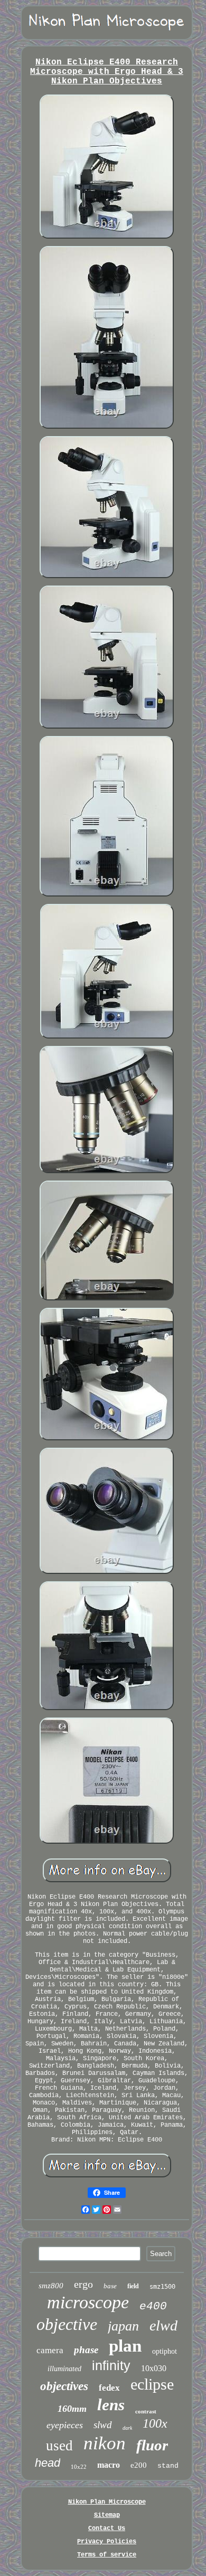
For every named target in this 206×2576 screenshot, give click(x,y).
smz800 (51, 2286)
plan (125, 2346)
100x (155, 2423)
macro (109, 2465)
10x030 (154, 2368)
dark (127, 2428)
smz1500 (162, 2287)
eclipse (152, 2384)
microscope (88, 2302)
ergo (83, 2284)
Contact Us (107, 2528)
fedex (109, 2388)
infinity (111, 2365)
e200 (139, 2465)
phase (86, 2350)
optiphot (165, 2351)
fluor (152, 2445)
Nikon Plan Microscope (107, 2502)
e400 (153, 2306)
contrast (146, 2411)
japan (123, 2326)
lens (111, 2405)
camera (50, 2350)
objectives (64, 2386)
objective (67, 2324)
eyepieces (65, 2425)
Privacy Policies (107, 2542)
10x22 (79, 2467)
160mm (72, 2409)
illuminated (64, 2369)
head (48, 2463)
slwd (103, 2425)
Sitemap (107, 2515)
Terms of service (107, 2555)
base (110, 2286)
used (59, 2446)
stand (168, 2466)
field (133, 2286)
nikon (105, 2443)
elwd (163, 2325)
